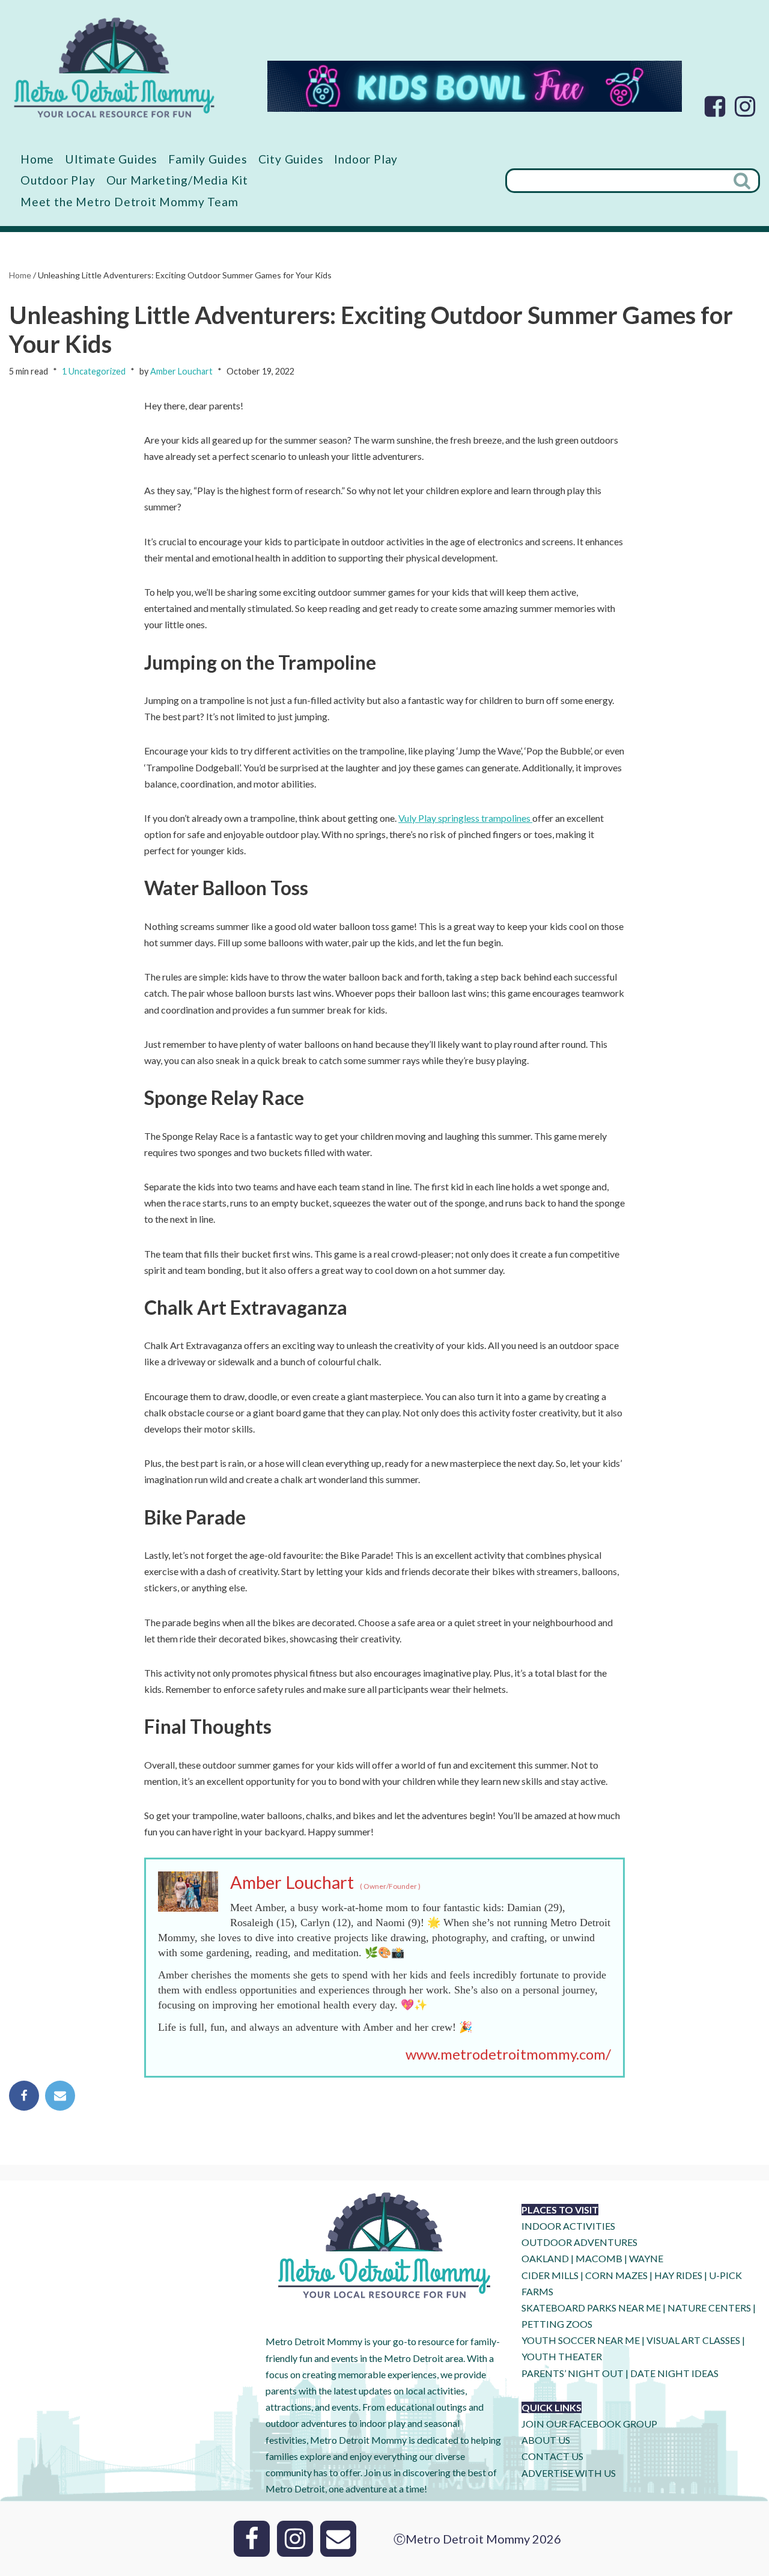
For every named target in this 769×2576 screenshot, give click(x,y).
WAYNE (646, 2258)
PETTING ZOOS (557, 2324)
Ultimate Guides (111, 159)
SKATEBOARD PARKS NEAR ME (592, 2308)
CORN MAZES (616, 2275)
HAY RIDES (678, 2275)
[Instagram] (745, 106)
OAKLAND (545, 2258)
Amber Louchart (181, 371)
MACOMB (599, 2258)
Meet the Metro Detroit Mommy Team (129, 202)
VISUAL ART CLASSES (693, 2340)
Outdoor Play (58, 180)
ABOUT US (546, 2440)
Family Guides (208, 159)
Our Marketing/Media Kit (177, 180)
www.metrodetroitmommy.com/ (508, 2054)
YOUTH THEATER (562, 2356)
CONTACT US (552, 2456)
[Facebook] (715, 106)
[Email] (60, 2096)
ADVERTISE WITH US (569, 2473)
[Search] (743, 181)
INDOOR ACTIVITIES (568, 2226)
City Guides (291, 159)
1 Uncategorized (94, 371)
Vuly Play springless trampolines (465, 818)
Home (37, 159)
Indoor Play (366, 159)
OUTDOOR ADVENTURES (579, 2242)
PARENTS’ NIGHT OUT (573, 2373)
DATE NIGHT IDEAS (674, 2373)
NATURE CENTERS (709, 2308)
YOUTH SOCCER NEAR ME (581, 2340)
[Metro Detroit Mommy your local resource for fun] (114, 67)
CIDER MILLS (550, 2275)
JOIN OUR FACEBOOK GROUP (589, 2424)
